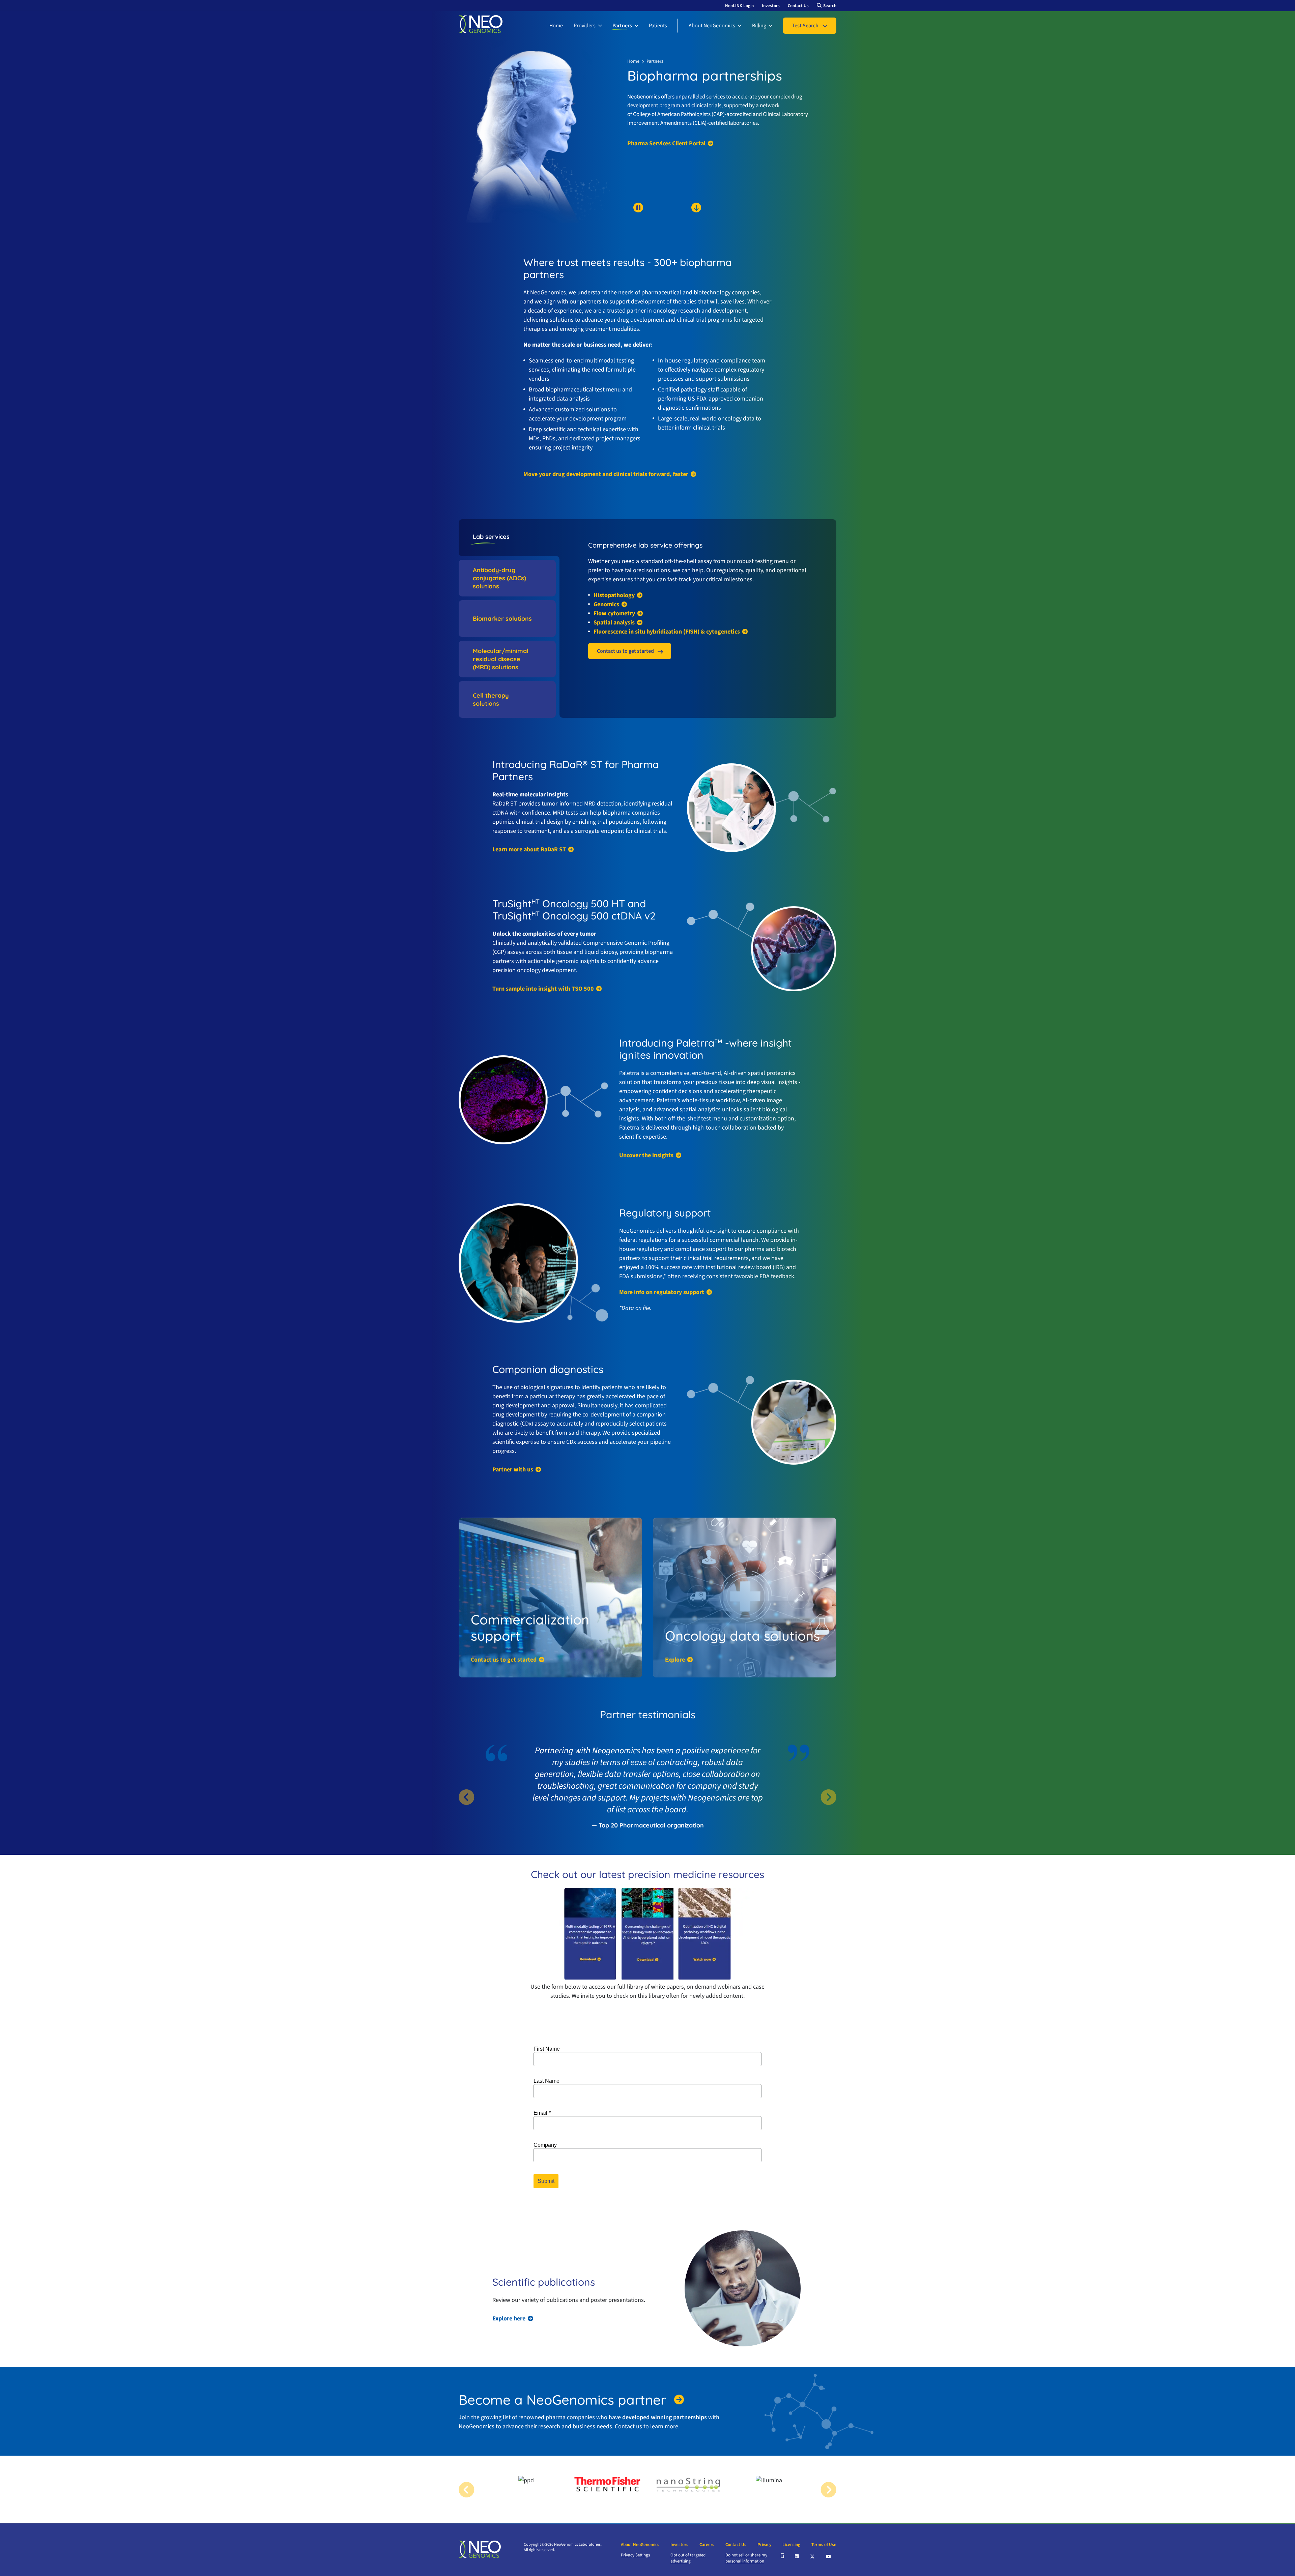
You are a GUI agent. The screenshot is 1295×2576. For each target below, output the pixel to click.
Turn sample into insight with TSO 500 (543, 989)
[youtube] (829, 2556)
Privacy (764, 2545)
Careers (707, 2545)
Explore (675, 1660)
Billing (759, 26)
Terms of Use (824, 2545)
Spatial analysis (614, 623)
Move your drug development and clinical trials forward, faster (606, 474)
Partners (622, 26)
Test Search (805, 26)
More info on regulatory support (662, 1292)
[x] (813, 2556)
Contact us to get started (625, 651)
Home (556, 26)
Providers (585, 26)
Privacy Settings (635, 2555)
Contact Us (798, 6)
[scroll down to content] (670, 219)
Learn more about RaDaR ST (529, 850)
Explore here (509, 2319)
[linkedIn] (797, 2556)
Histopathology (614, 595)
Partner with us (513, 1470)
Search (830, 6)
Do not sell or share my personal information (746, 2558)
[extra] (782, 2556)
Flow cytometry (614, 614)
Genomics (606, 605)
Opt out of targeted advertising (688, 2558)
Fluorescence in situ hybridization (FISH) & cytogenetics (667, 632)
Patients (658, 26)
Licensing (791, 2545)
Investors (771, 6)
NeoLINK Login (739, 6)
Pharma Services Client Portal (666, 144)
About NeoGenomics (712, 26)
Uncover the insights (646, 1155)
